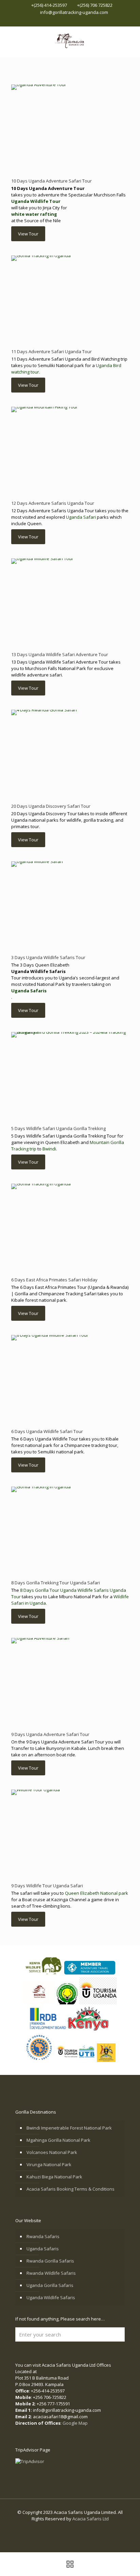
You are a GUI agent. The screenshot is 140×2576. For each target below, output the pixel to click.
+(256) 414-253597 (49, 5)
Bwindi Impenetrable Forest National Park (69, 2128)
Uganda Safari (81, 517)
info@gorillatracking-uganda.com (74, 12)
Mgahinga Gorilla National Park (58, 2140)
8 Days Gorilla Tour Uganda (48, 1590)
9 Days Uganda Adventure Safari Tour (50, 1734)
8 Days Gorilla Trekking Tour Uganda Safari (56, 1583)
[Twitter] (66, 21)
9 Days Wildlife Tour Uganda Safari (47, 1886)
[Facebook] (57, 21)
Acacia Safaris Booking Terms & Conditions (71, 2189)
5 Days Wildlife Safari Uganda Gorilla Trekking (58, 1128)
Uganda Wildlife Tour (36, 201)
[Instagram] (83, 21)
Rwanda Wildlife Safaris (51, 2273)
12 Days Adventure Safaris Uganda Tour (53, 503)
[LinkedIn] (75, 21)
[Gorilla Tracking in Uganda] (70, 40)
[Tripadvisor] (92, 21)
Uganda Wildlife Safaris (51, 2297)
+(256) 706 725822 (95, 5)
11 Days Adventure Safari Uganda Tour (51, 351)
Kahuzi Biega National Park (54, 2177)
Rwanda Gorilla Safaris (50, 2261)
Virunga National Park (49, 2164)
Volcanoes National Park (52, 2152)
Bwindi (49, 1149)
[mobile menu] (131, 40)
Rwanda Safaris (43, 2236)
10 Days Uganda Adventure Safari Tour (51, 181)
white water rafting (34, 214)
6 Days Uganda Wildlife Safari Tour (47, 1431)
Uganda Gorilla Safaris (50, 2285)
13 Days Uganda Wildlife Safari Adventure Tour (60, 654)
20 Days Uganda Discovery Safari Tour (51, 806)
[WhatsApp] (48, 21)
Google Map (75, 2423)
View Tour (28, 234)
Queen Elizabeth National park (97, 1893)
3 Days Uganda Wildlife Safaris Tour (48, 957)
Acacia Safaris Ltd (91, 2519)
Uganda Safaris (29, 991)
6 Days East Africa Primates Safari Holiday (54, 1280)
